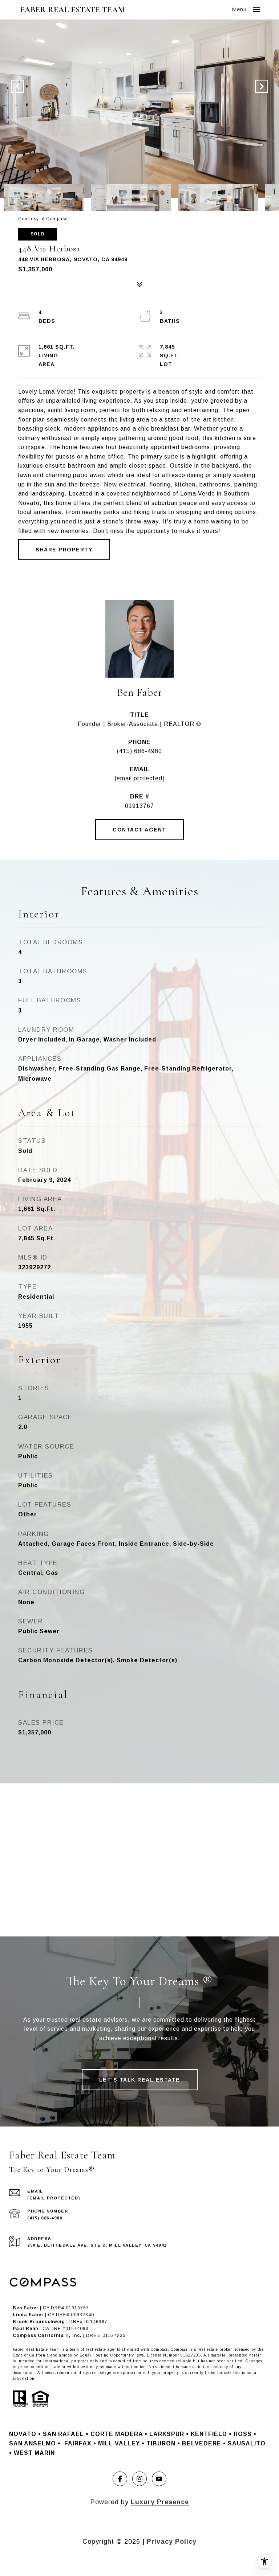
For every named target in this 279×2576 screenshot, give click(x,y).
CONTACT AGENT (139, 830)
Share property (64, 550)
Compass (179, 2349)
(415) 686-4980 (139, 751)
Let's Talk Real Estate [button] (140, 2080)
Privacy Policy (172, 2542)
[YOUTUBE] (159, 2479)
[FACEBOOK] (120, 2479)
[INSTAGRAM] (139, 2479)
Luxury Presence (160, 2502)
